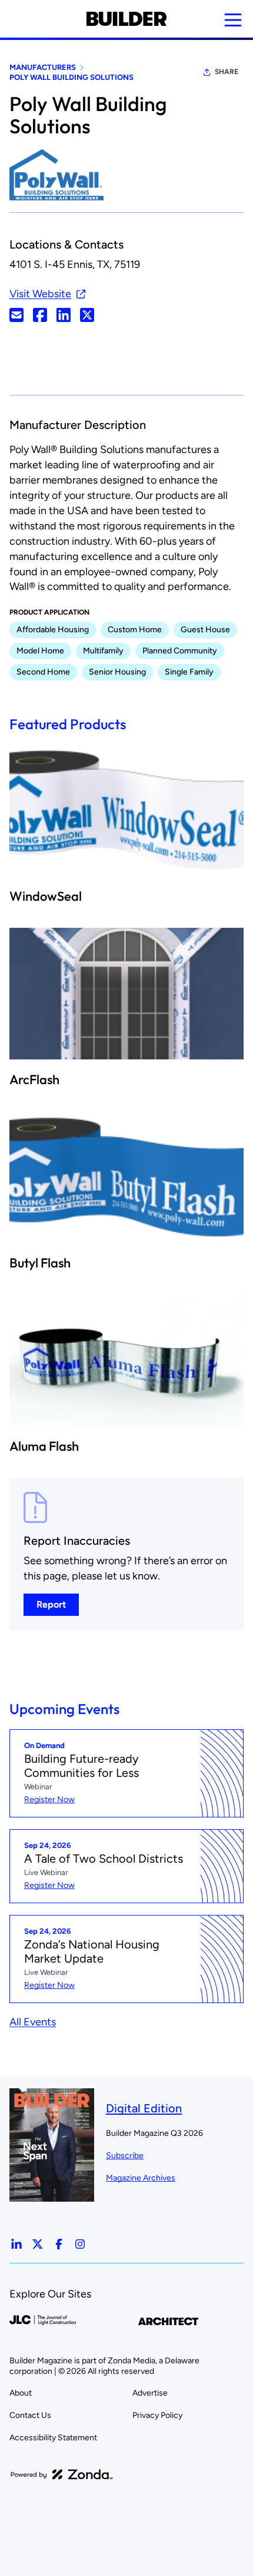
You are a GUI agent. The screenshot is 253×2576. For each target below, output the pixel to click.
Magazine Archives (141, 2178)
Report (51, 1604)
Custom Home (135, 630)
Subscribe (125, 2156)
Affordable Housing (53, 630)
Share (227, 72)
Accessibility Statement (53, 2438)
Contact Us (30, 2415)
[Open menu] (233, 20)
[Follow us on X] (38, 2244)
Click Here (16, 315)
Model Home (40, 651)
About (21, 2393)
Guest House (205, 630)
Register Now (49, 1799)
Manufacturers (43, 67)
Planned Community (180, 651)
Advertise (150, 2393)
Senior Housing (117, 672)
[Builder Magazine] (126, 19)
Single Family (189, 672)
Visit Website (40, 294)
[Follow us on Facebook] (59, 2244)
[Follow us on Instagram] (80, 2244)
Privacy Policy (157, 2415)
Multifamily (103, 651)
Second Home (43, 672)
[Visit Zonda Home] (62, 2474)
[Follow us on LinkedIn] (16, 2244)
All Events (33, 2022)
